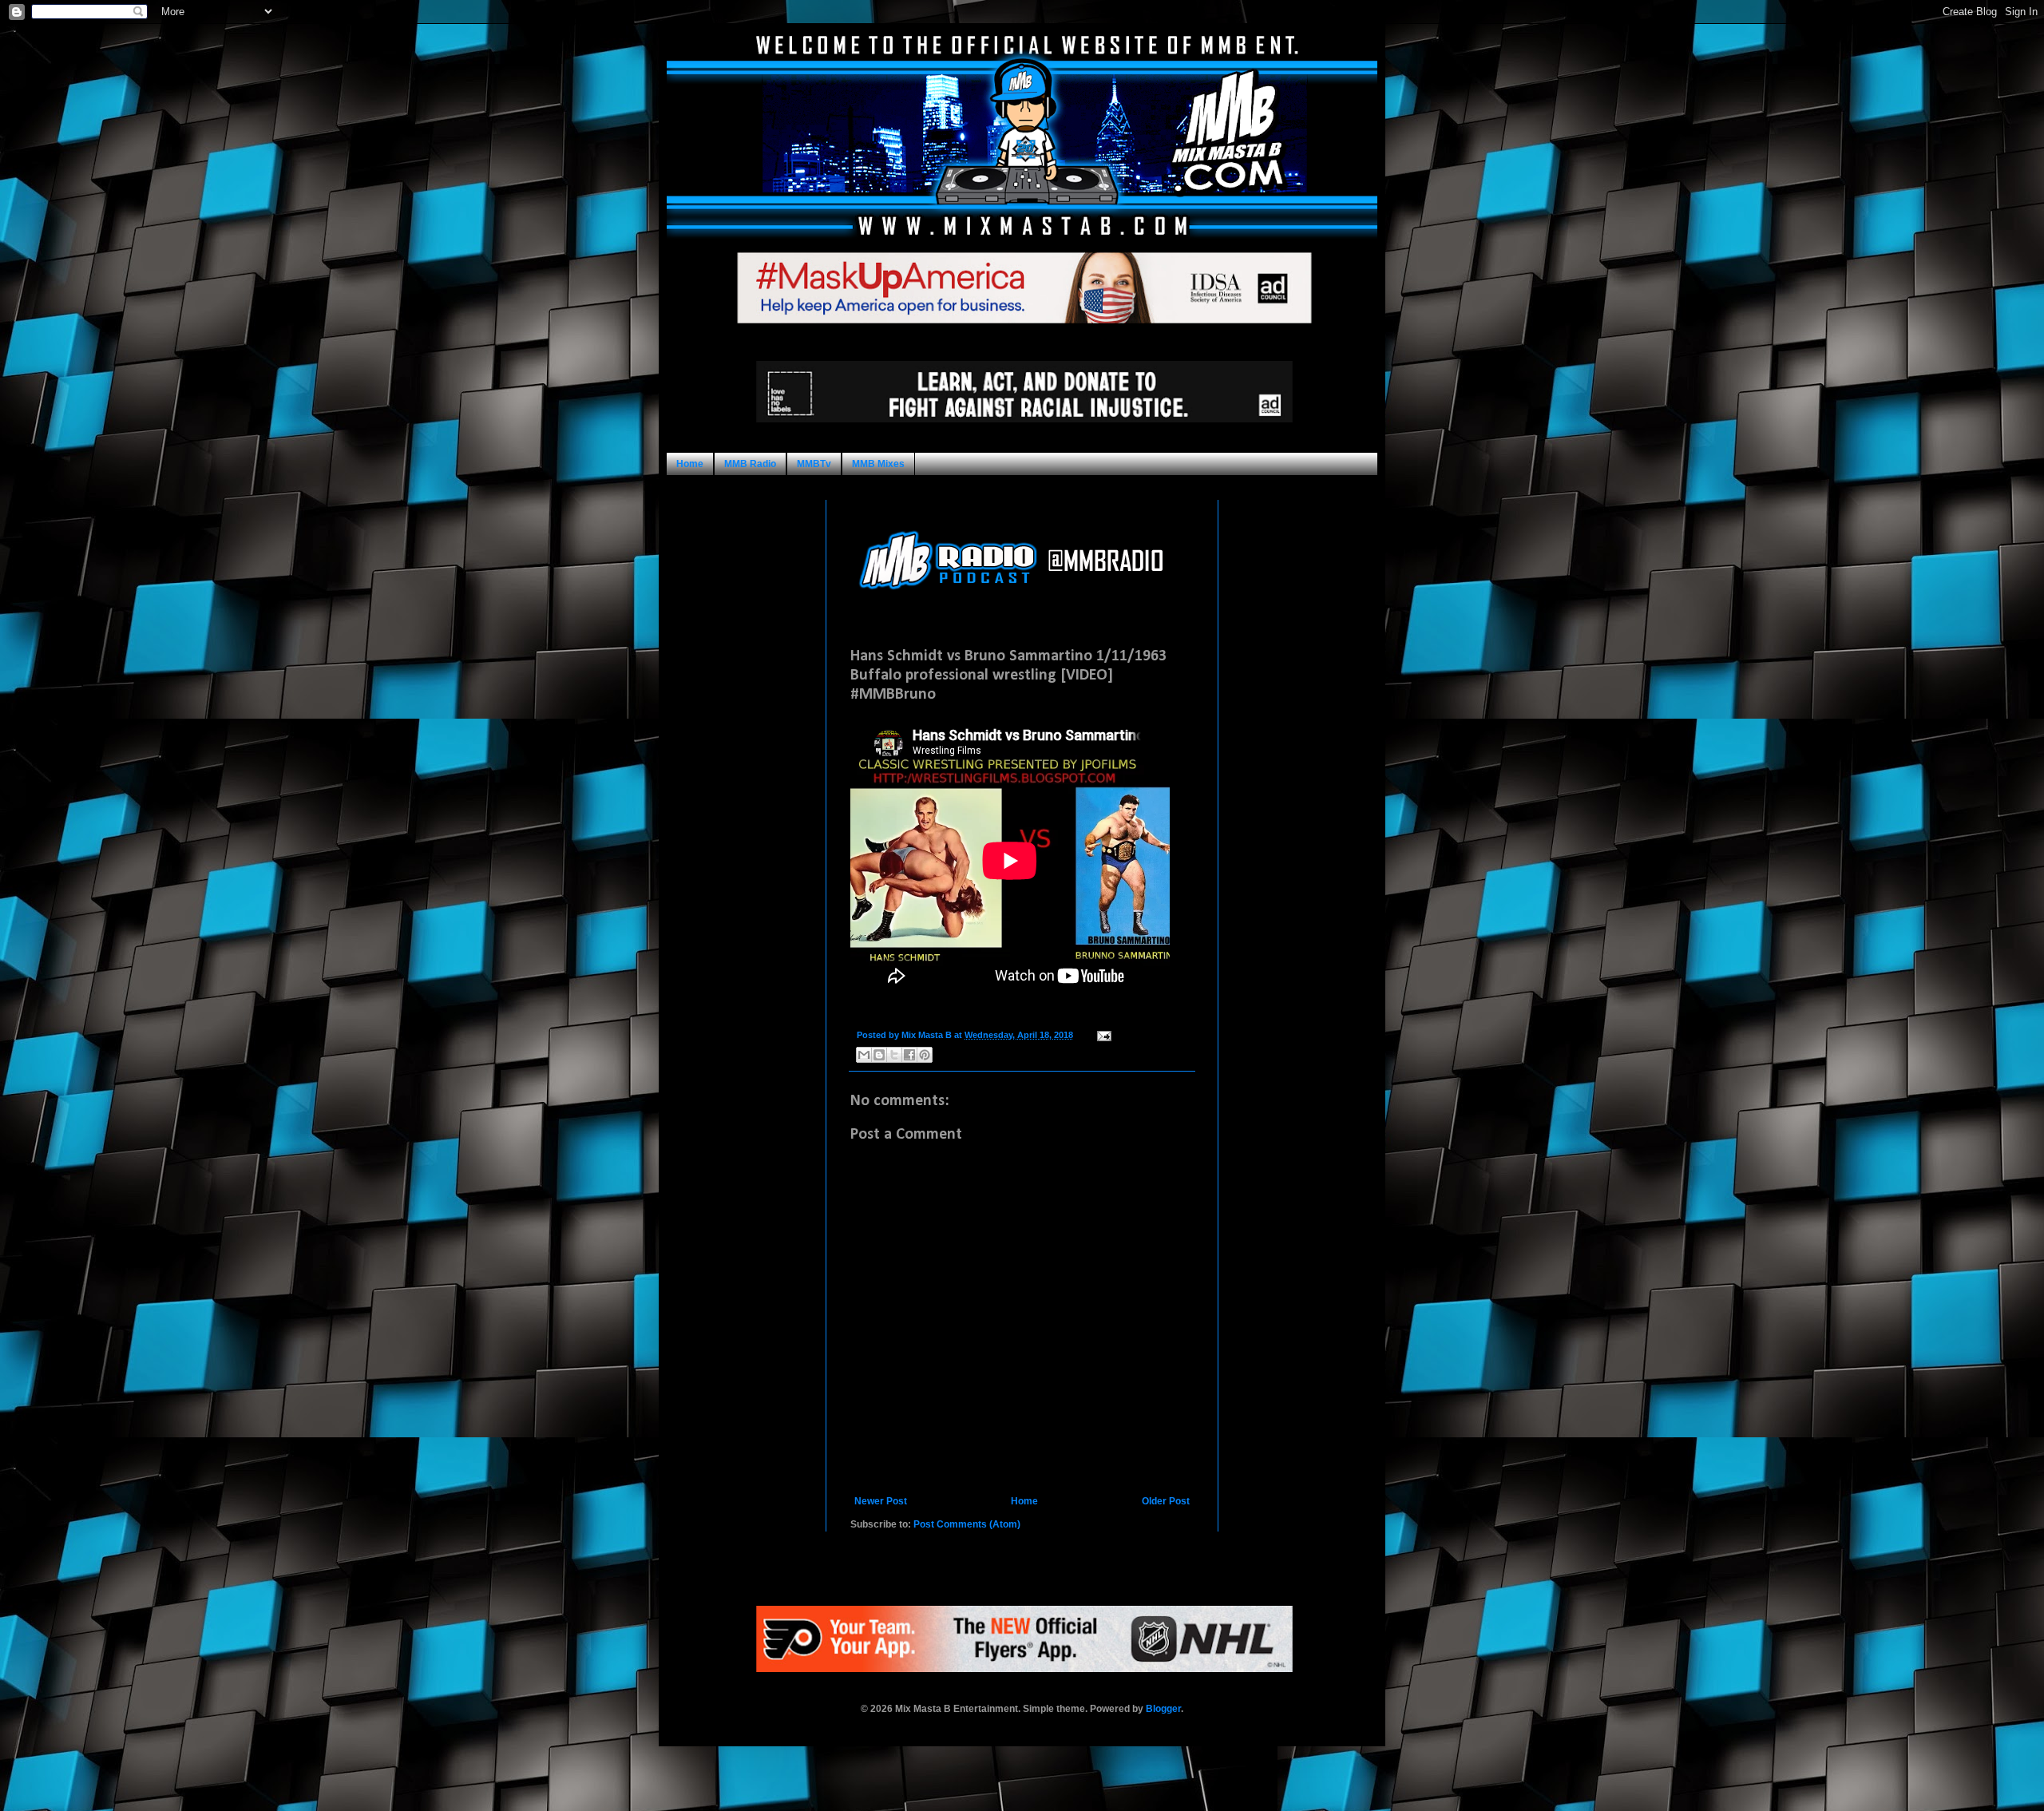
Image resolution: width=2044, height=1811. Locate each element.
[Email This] (864, 1055)
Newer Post (881, 1501)
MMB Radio (750, 464)
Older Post (1166, 1501)
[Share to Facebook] (909, 1055)
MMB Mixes (878, 464)
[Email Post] (1102, 1035)
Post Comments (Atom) (967, 1524)
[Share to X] (894, 1055)
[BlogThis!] (879, 1055)
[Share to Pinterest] (925, 1055)
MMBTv (814, 464)
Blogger (1163, 1709)
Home (690, 464)
